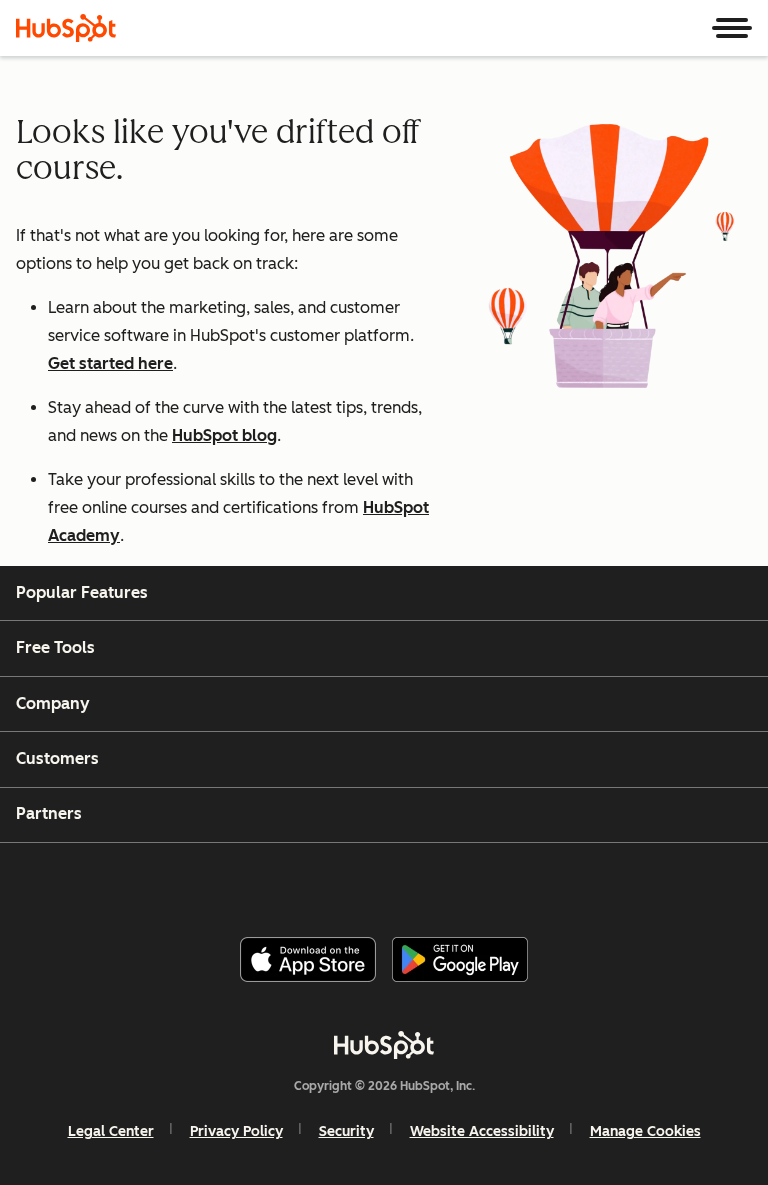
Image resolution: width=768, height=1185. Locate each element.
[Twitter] (400, 882)
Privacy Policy (236, 1131)
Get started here (110, 363)
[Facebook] (255, 882)
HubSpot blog (224, 435)
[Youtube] (351, 882)
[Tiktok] (545, 882)
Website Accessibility (482, 1131)
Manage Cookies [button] (645, 1131)
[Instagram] (303, 882)
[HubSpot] (66, 28)
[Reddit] (497, 882)
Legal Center (111, 1131)
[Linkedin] (448, 882)
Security (346, 1131)
